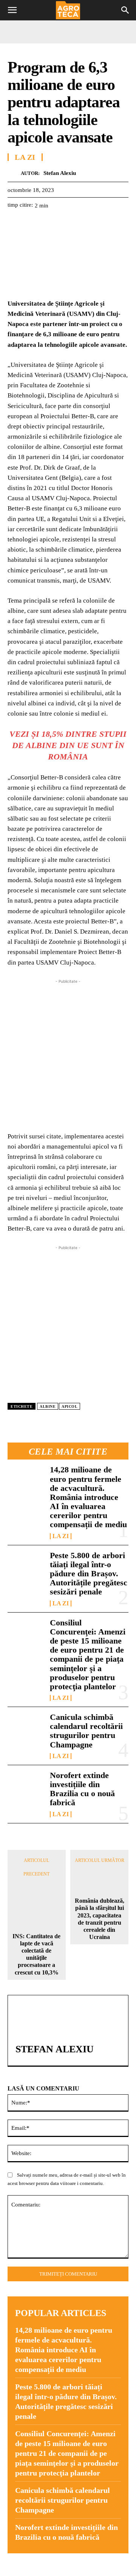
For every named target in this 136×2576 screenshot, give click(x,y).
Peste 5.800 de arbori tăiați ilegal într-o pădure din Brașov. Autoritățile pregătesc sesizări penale (89, 1574)
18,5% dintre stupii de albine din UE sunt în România (70, 745)
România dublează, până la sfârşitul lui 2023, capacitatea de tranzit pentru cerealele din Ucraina (100, 1919)
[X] (32, 224)
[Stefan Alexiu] (14, 173)
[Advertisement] (68, 1053)
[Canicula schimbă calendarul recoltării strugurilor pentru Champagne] (26, 1729)
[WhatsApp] (67, 224)
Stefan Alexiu (60, 173)
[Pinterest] (50, 224)
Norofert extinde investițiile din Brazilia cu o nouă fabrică (82, 1789)
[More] (102, 224)
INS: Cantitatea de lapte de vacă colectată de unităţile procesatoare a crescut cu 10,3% (36, 1954)
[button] (12, 10)
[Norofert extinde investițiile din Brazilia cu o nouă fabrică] (26, 1787)
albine (48, 1406)
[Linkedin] (85, 224)
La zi (61, 1536)
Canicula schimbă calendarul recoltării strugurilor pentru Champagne (86, 1731)
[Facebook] (15, 224)
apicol (70, 1406)
